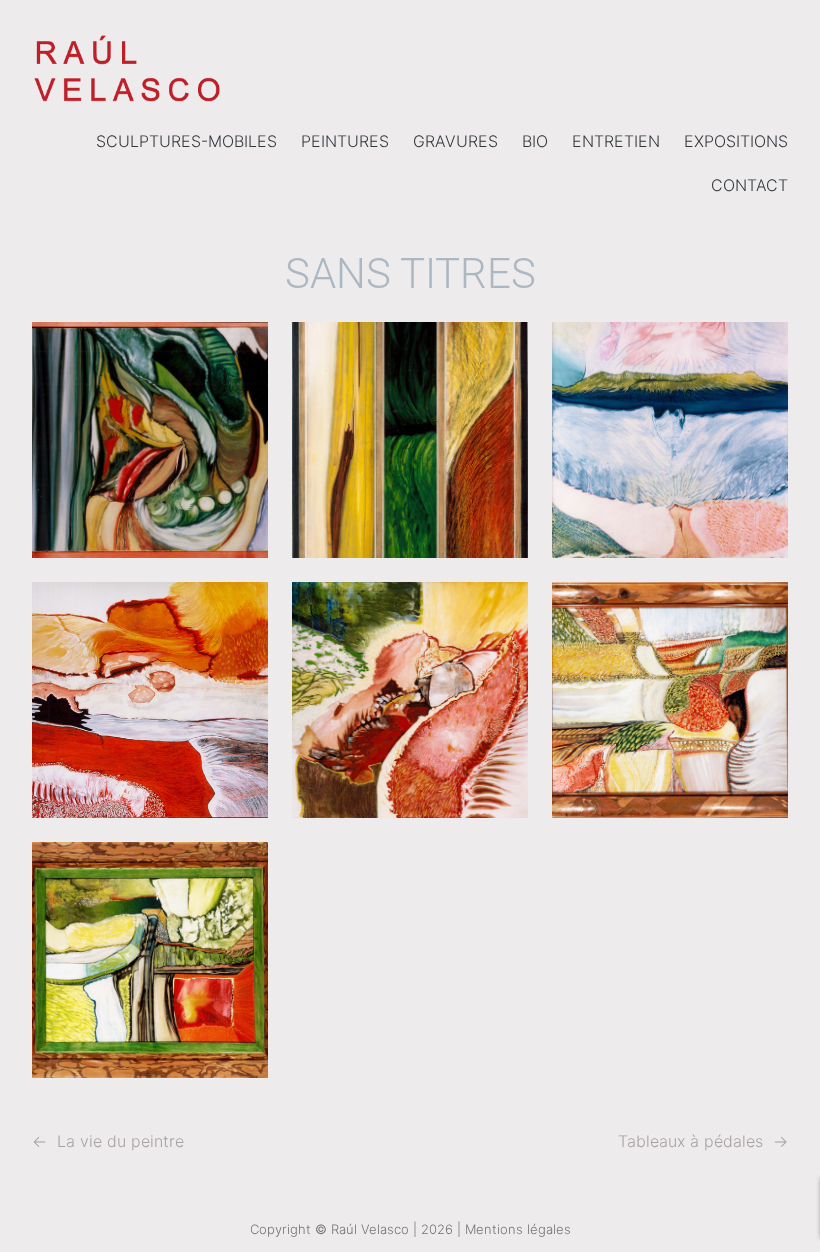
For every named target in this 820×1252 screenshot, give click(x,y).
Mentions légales (518, 1229)
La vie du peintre (120, 1141)
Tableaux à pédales (690, 1141)
